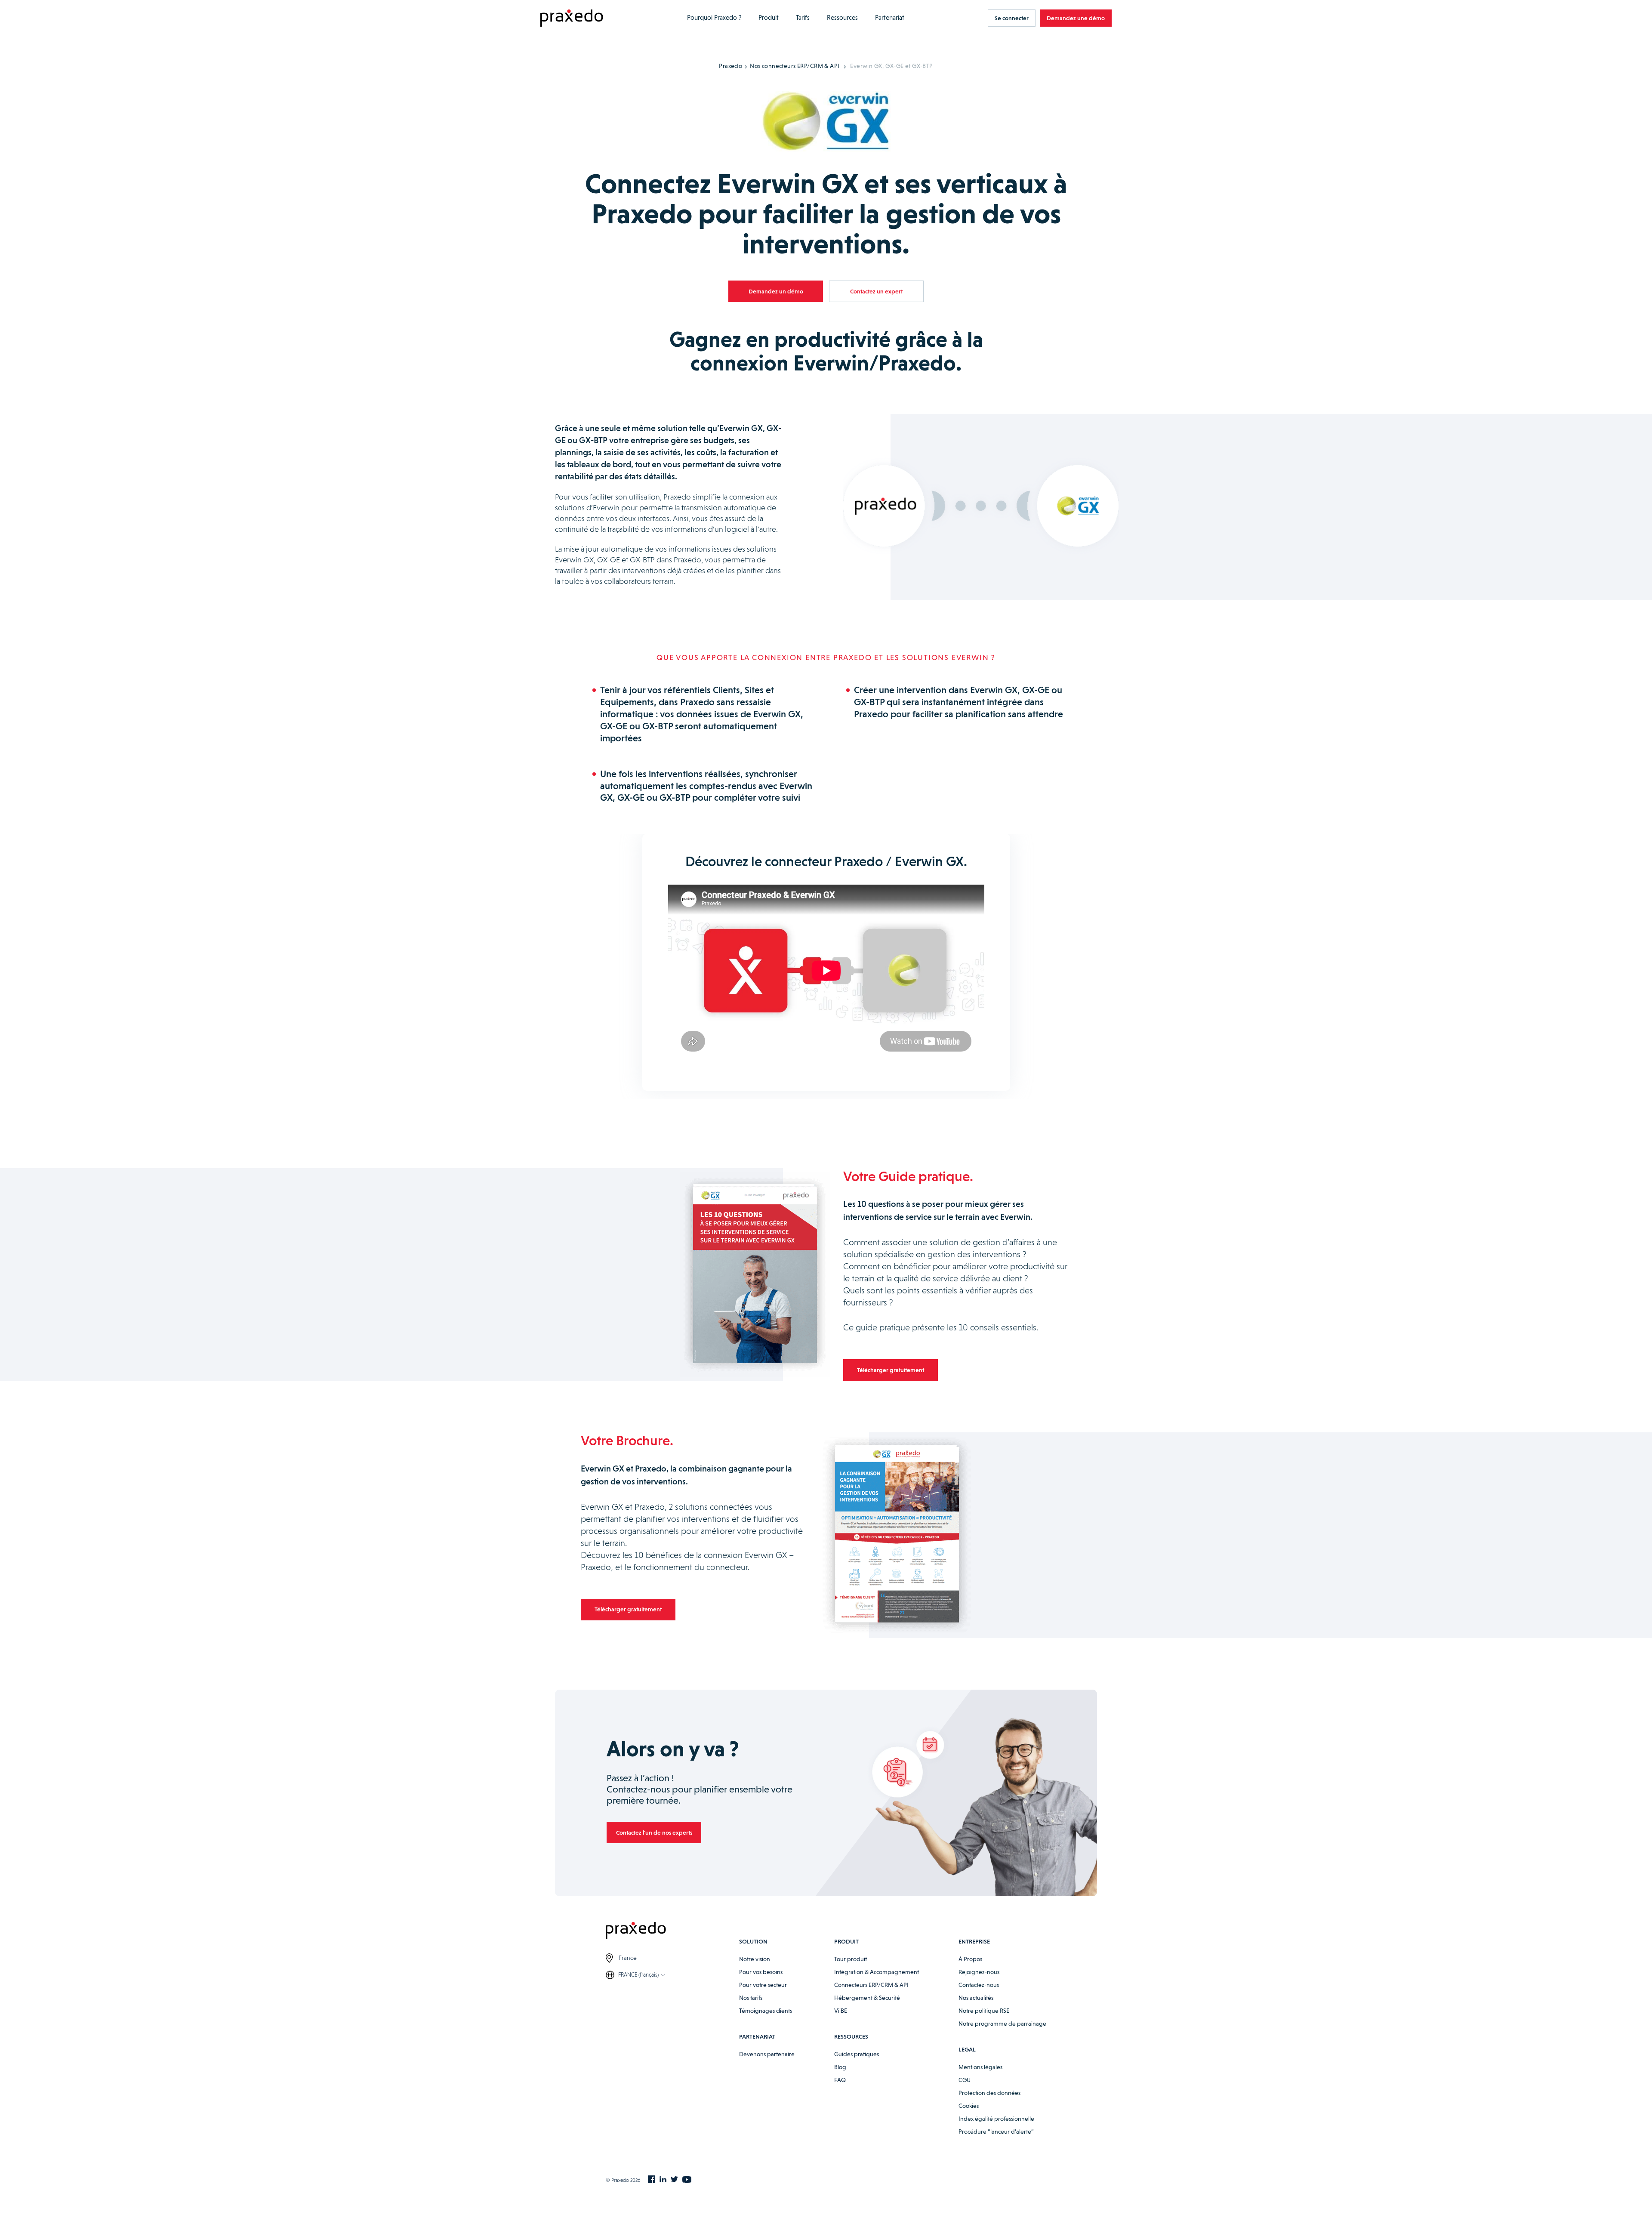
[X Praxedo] (674, 2180)
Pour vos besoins (761, 1972)
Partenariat (890, 18)
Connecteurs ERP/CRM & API (871, 1985)
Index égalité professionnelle (996, 2119)
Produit (769, 18)
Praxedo (730, 66)
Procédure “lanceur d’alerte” (996, 2132)
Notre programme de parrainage (1002, 2024)
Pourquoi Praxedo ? (714, 18)
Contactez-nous (979, 1985)
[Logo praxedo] (672, 1932)
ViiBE (841, 2011)
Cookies (969, 2106)
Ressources (842, 18)
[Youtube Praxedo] (687, 2180)
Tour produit (851, 1959)
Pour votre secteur (763, 1985)
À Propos (970, 1959)
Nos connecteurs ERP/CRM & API (795, 66)
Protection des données (989, 2093)
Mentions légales (980, 2067)
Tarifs (803, 18)
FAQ (840, 2080)
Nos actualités (976, 1998)
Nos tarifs (751, 1998)
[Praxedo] (572, 18)
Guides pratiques (857, 2054)
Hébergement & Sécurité (867, 1998)
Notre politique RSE (984, 2011)
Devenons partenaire (767, 2054)
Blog (840, 2067)
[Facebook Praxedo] (652, 2180)
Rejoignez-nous (979, 1972)
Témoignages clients (766, 2011)
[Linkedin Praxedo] (663, 2180)
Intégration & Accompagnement (877, 1972)
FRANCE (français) (638, 1975)
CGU (965, 2080)
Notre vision (755, 1959)
